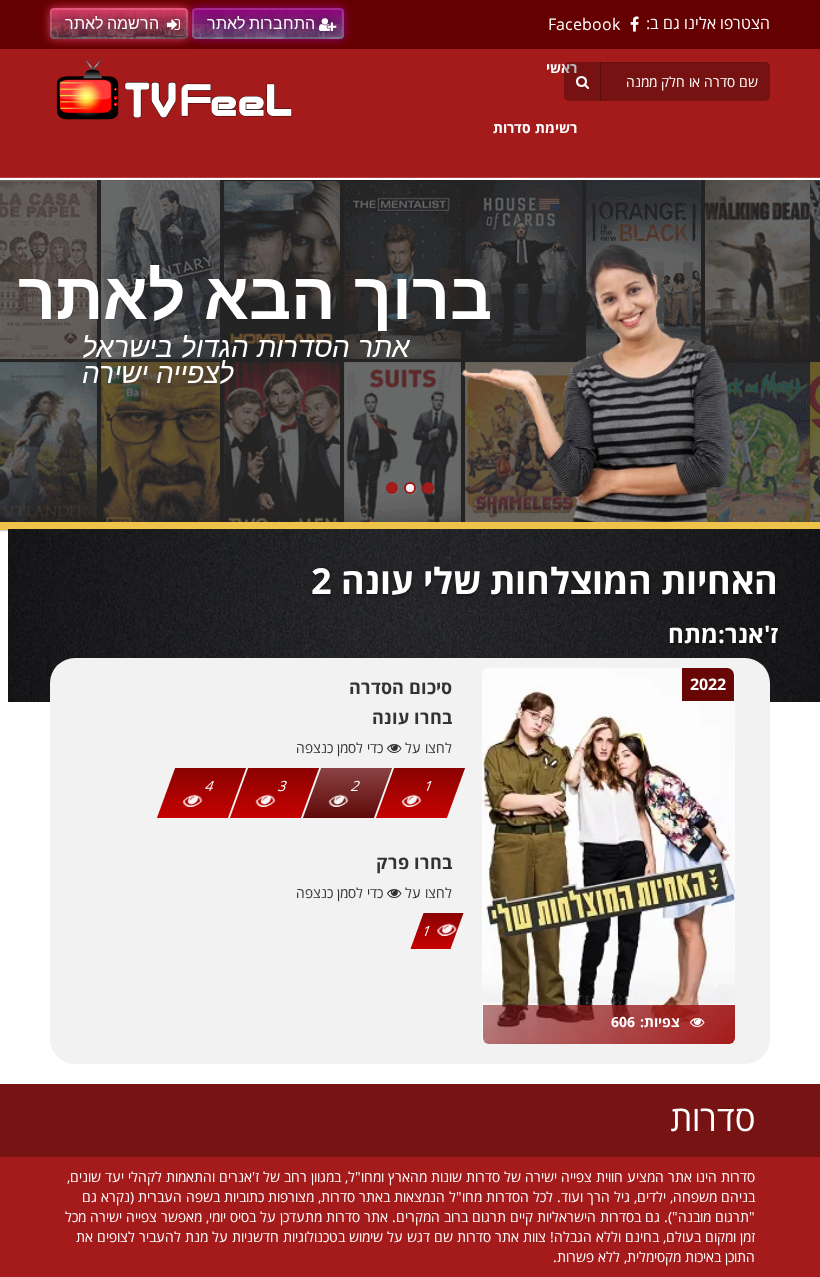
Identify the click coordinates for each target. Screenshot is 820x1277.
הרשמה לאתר (112, 23)
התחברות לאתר (261, 23)
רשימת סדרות (535, 127)
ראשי (561, 67)
